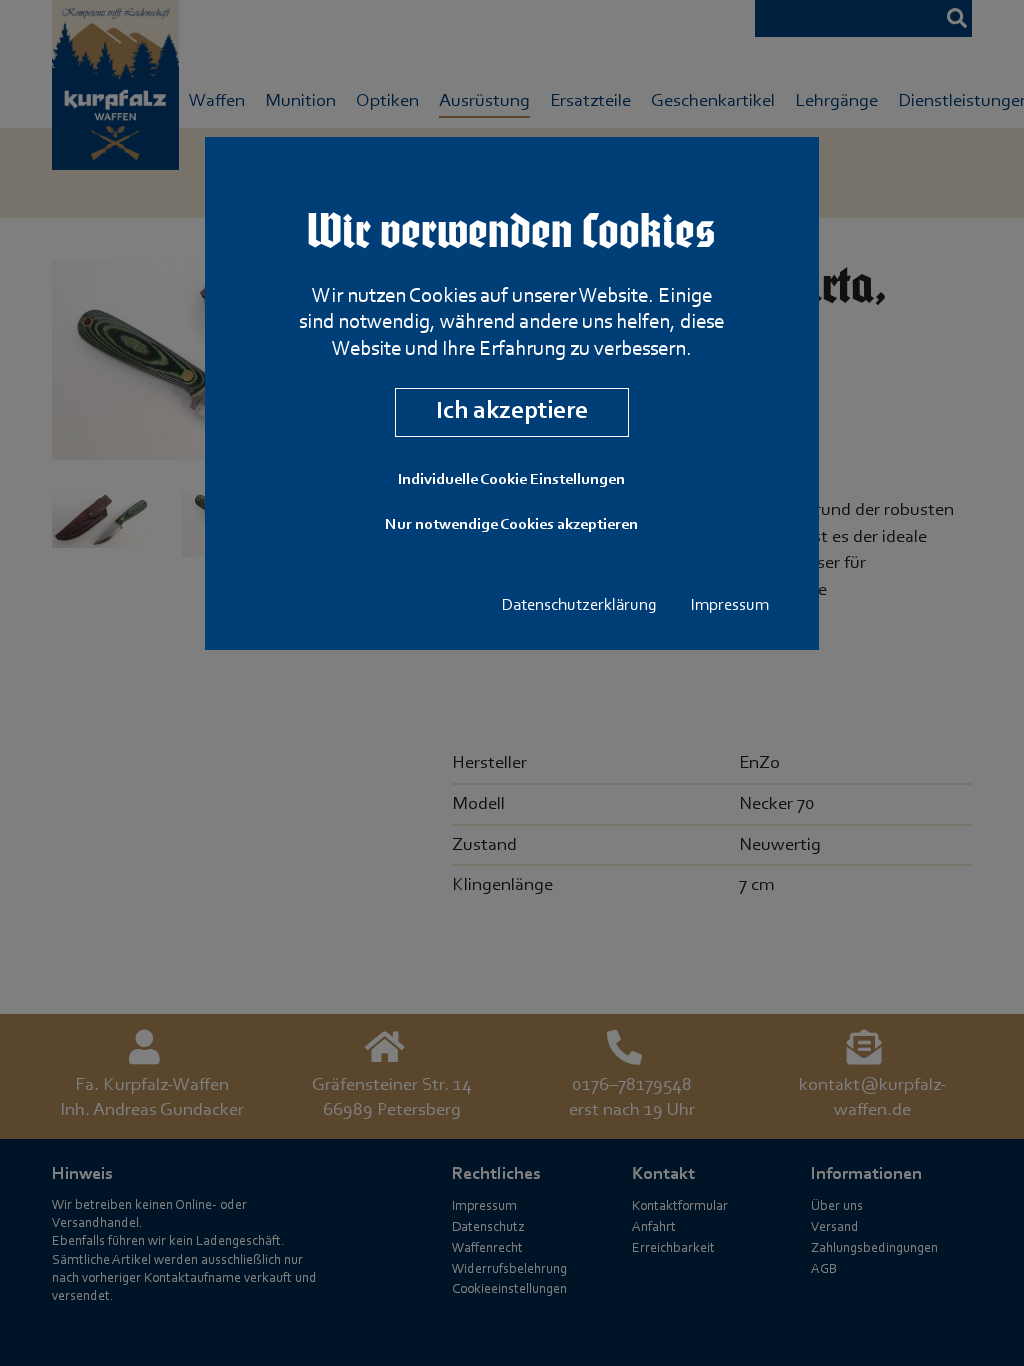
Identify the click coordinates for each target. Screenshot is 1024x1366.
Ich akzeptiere (512, 411)
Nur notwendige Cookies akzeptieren (511, 525)
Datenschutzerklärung (579, 606)
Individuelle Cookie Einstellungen (511, 480)
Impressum (730, 606)
